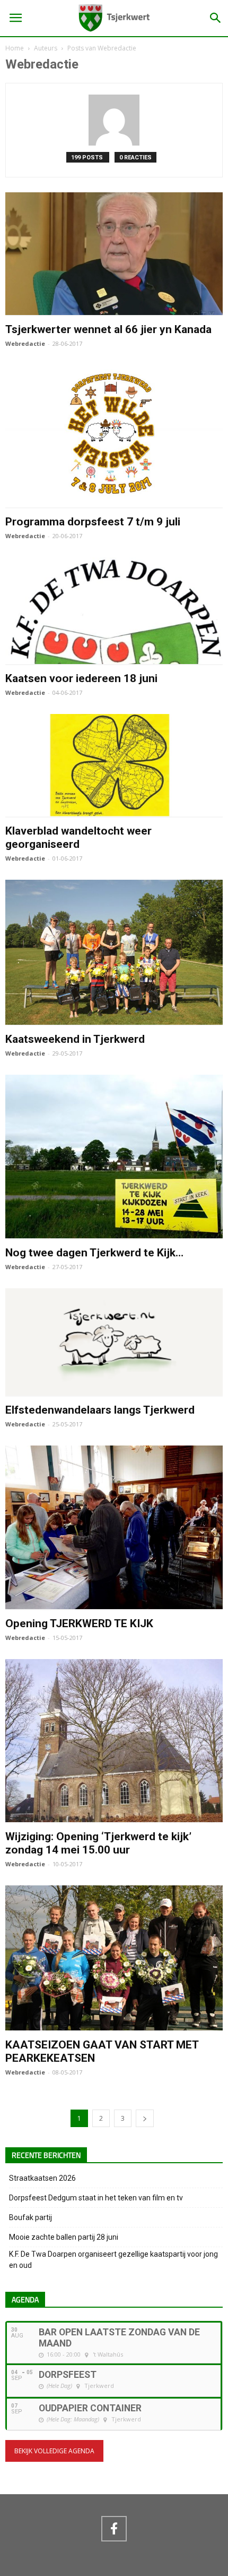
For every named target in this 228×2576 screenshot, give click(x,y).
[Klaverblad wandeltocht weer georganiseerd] (114, 812)
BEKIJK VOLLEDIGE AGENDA (54, 2451)
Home (15, 48)
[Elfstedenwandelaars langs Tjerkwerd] (114, 1391)
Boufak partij (30, 2217)
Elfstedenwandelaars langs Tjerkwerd (100, 1410)
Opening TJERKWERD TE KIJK (79, 1623)
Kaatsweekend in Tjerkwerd (75, 1039)
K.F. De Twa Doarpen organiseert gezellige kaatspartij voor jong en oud (113, 2260)
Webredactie (25, 343)
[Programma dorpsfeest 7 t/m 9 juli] (114, 503)
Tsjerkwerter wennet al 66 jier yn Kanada (108, 329)
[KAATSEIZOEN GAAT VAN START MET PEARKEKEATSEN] (114, 2026)
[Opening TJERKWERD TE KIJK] (114, 1604)
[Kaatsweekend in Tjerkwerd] (114, 1020)
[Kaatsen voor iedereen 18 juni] (114, 659)
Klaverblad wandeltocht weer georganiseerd (78, 838)
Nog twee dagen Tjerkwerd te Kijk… (94, 1253)
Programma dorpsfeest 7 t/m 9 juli (93, 522)
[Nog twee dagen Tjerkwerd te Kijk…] (114, 1234)
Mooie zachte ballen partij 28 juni (64, 2237)
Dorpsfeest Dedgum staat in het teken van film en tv (96, 2198)
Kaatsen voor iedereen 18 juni (81, 678)
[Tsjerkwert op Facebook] (114, 2529)
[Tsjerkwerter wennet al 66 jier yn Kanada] (114, 310)
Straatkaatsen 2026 (42, 2178)
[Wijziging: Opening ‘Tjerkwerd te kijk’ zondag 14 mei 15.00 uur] (114, 1817)
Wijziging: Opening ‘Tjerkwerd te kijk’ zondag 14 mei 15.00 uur (98, 1843)
